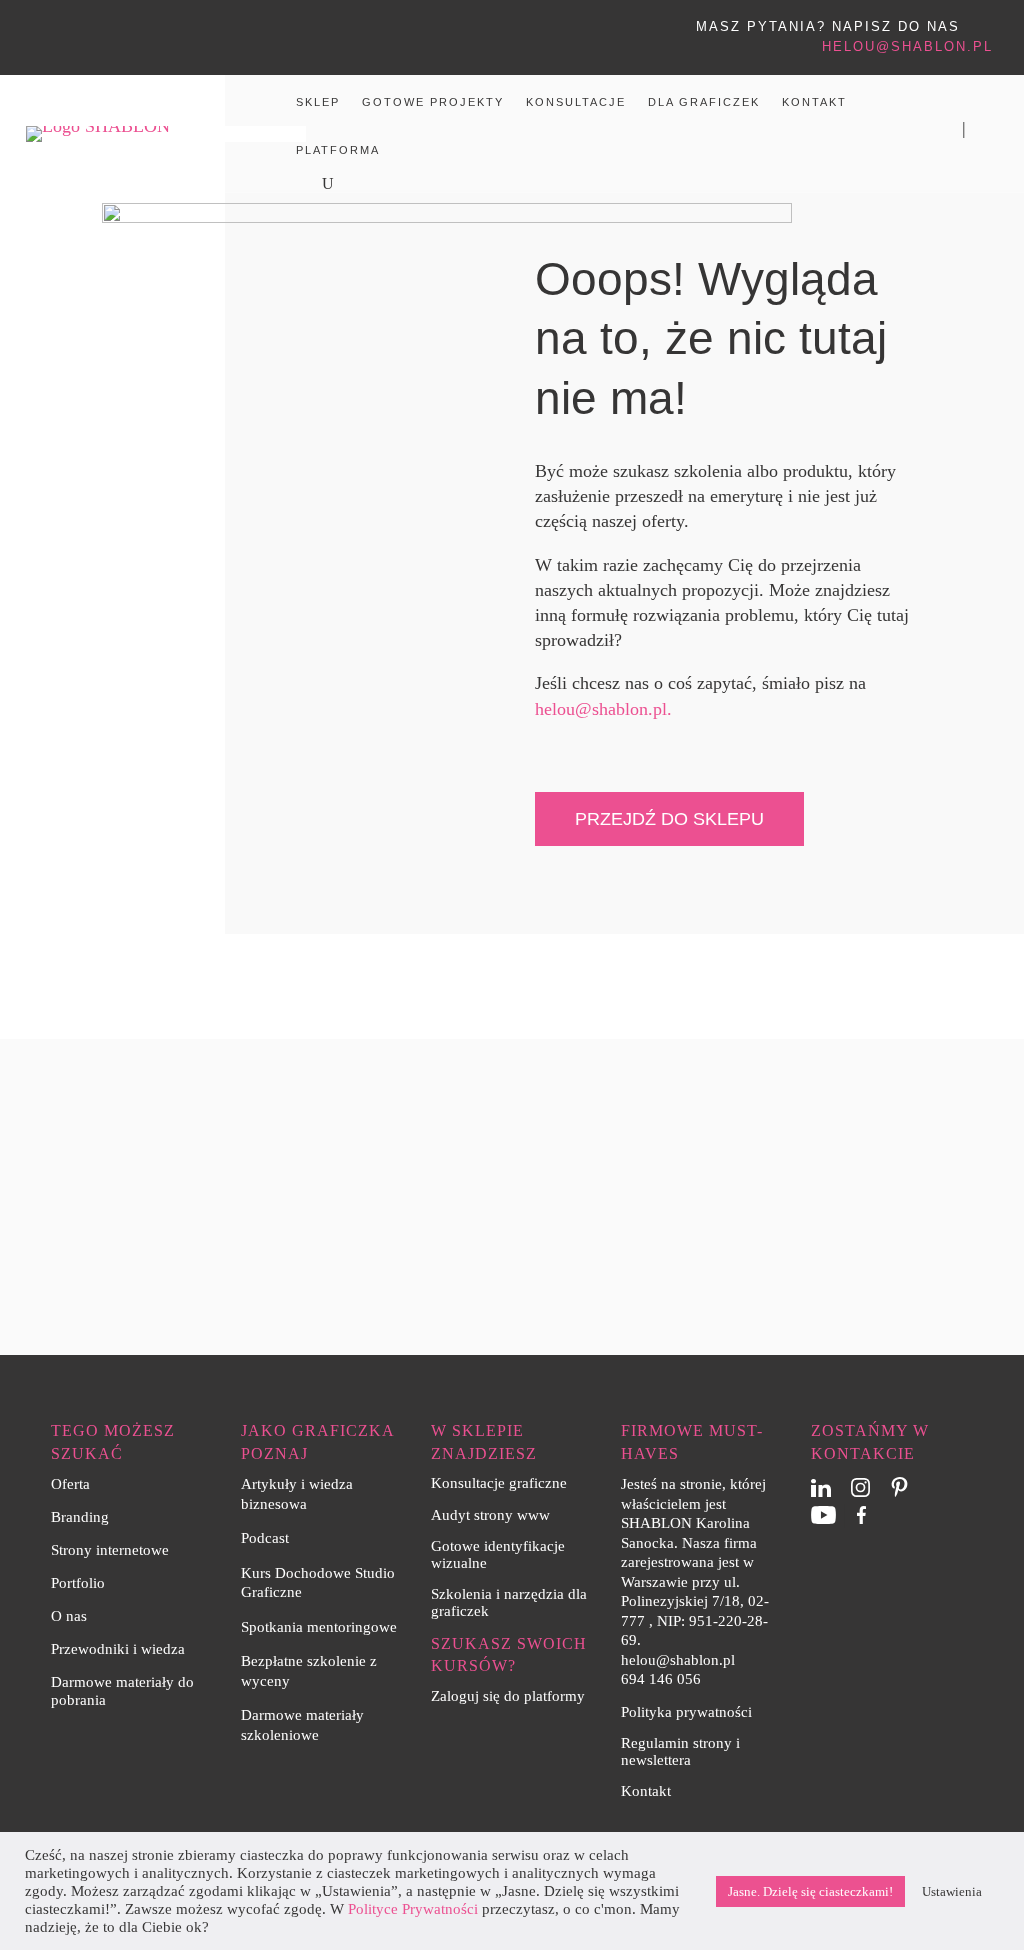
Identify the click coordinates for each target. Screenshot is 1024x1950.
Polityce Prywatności (413, 1909)
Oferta (70, 1484)
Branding (80, 1517)
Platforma (338, 150)
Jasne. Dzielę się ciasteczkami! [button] (810, 1891)
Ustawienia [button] (952, 1891)
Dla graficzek (704, 102)
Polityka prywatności (686, 1712)
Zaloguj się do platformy (508, 1696)
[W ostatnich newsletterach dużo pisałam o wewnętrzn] (333, 1082)
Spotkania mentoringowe (319, 1627)
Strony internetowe (110, 1550)
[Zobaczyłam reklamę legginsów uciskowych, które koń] (947, 1082)
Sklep (318, 102)
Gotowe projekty (433, 102)
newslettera (656, 1760)
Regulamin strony (676, 1743)
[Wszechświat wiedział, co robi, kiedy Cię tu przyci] (640, 1082)
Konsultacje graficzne (499, 1483)
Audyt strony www (490, 1515)
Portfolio (78, 1583)
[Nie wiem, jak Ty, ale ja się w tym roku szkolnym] (794, 1082)
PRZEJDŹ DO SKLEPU (669, 819)
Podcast (265, 1538)
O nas (69, 1616)
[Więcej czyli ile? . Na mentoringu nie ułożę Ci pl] (487, 1082)
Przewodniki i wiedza (118, 1649)
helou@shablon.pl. (603, 709)
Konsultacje (576, 102)
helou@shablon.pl (907, 46)
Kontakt (814, 102)
